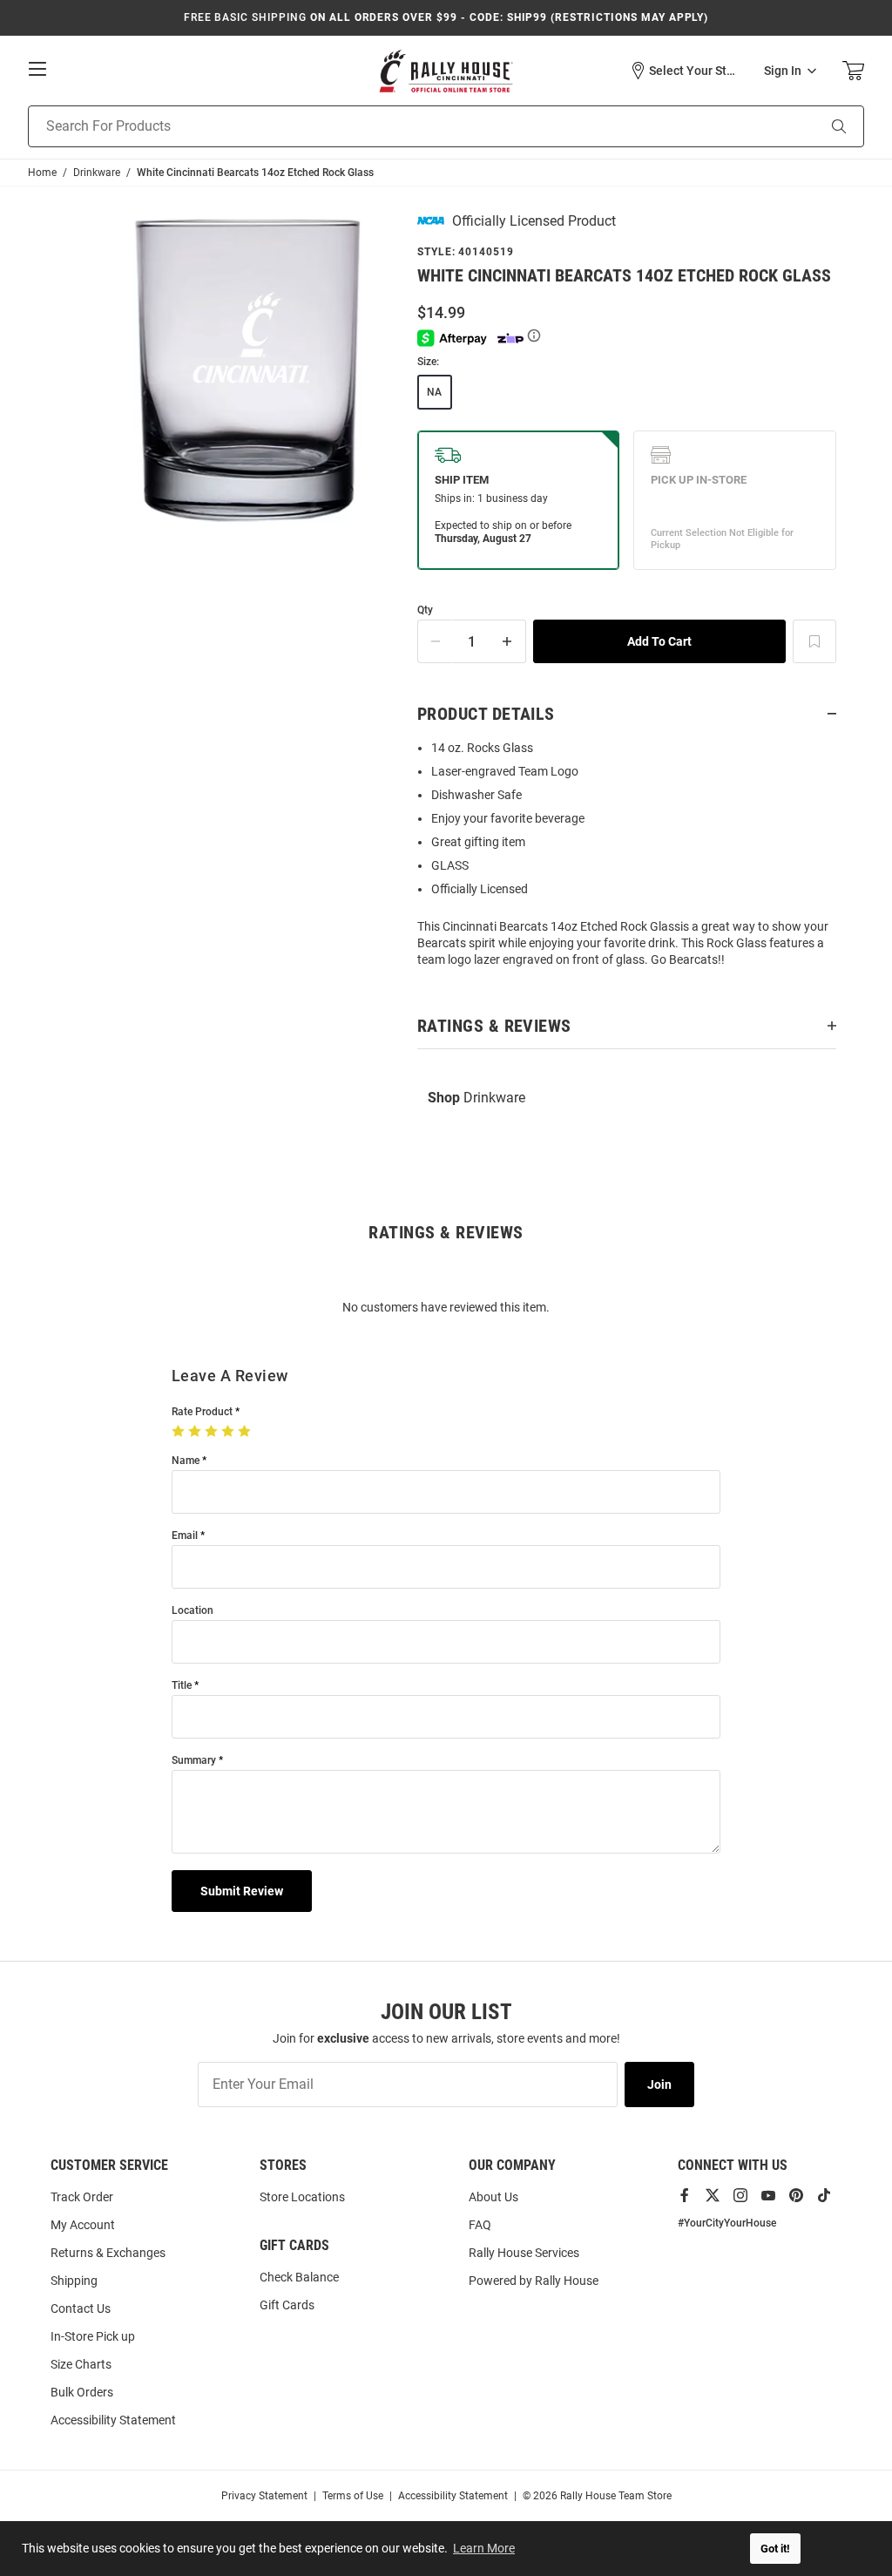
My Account (83, 2225)
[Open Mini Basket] (853, 71)
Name (186, 1461)
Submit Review (242, 1891)
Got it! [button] (775, 2549)
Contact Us (81, 2308)
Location (193, 1611)
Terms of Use (353, 2496)
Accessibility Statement (113, 2420)
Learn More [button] (484, 2548)
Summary (194, 1761)
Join (659, 2085)
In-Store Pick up (93, 2336)
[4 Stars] (230, 1432)
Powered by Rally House (534, 2281)
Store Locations (302, 2197)
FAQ (480, 2225)
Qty (425, 610)
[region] (627, 859)
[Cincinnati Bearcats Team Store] (446, 71)
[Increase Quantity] (508, 641)
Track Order (82, 2197)
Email (185, 1536)
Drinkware (476, 1098)
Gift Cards (287, 2305)
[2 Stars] (196, 1432)
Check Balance (299, 2277)
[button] (684, 71)
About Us (493, 2197)
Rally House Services (524, 2253)
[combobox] (400, 126)
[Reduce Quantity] (436, 641)
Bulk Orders (82, 2392)
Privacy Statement (264, 2496)
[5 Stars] (246, 1432)
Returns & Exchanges (108, 2253)
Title (182, 1686)
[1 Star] (180, 1432)
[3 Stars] (213, 1432)
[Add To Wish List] (814, 641)
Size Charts (81, 2364)
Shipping (74, 2281)
